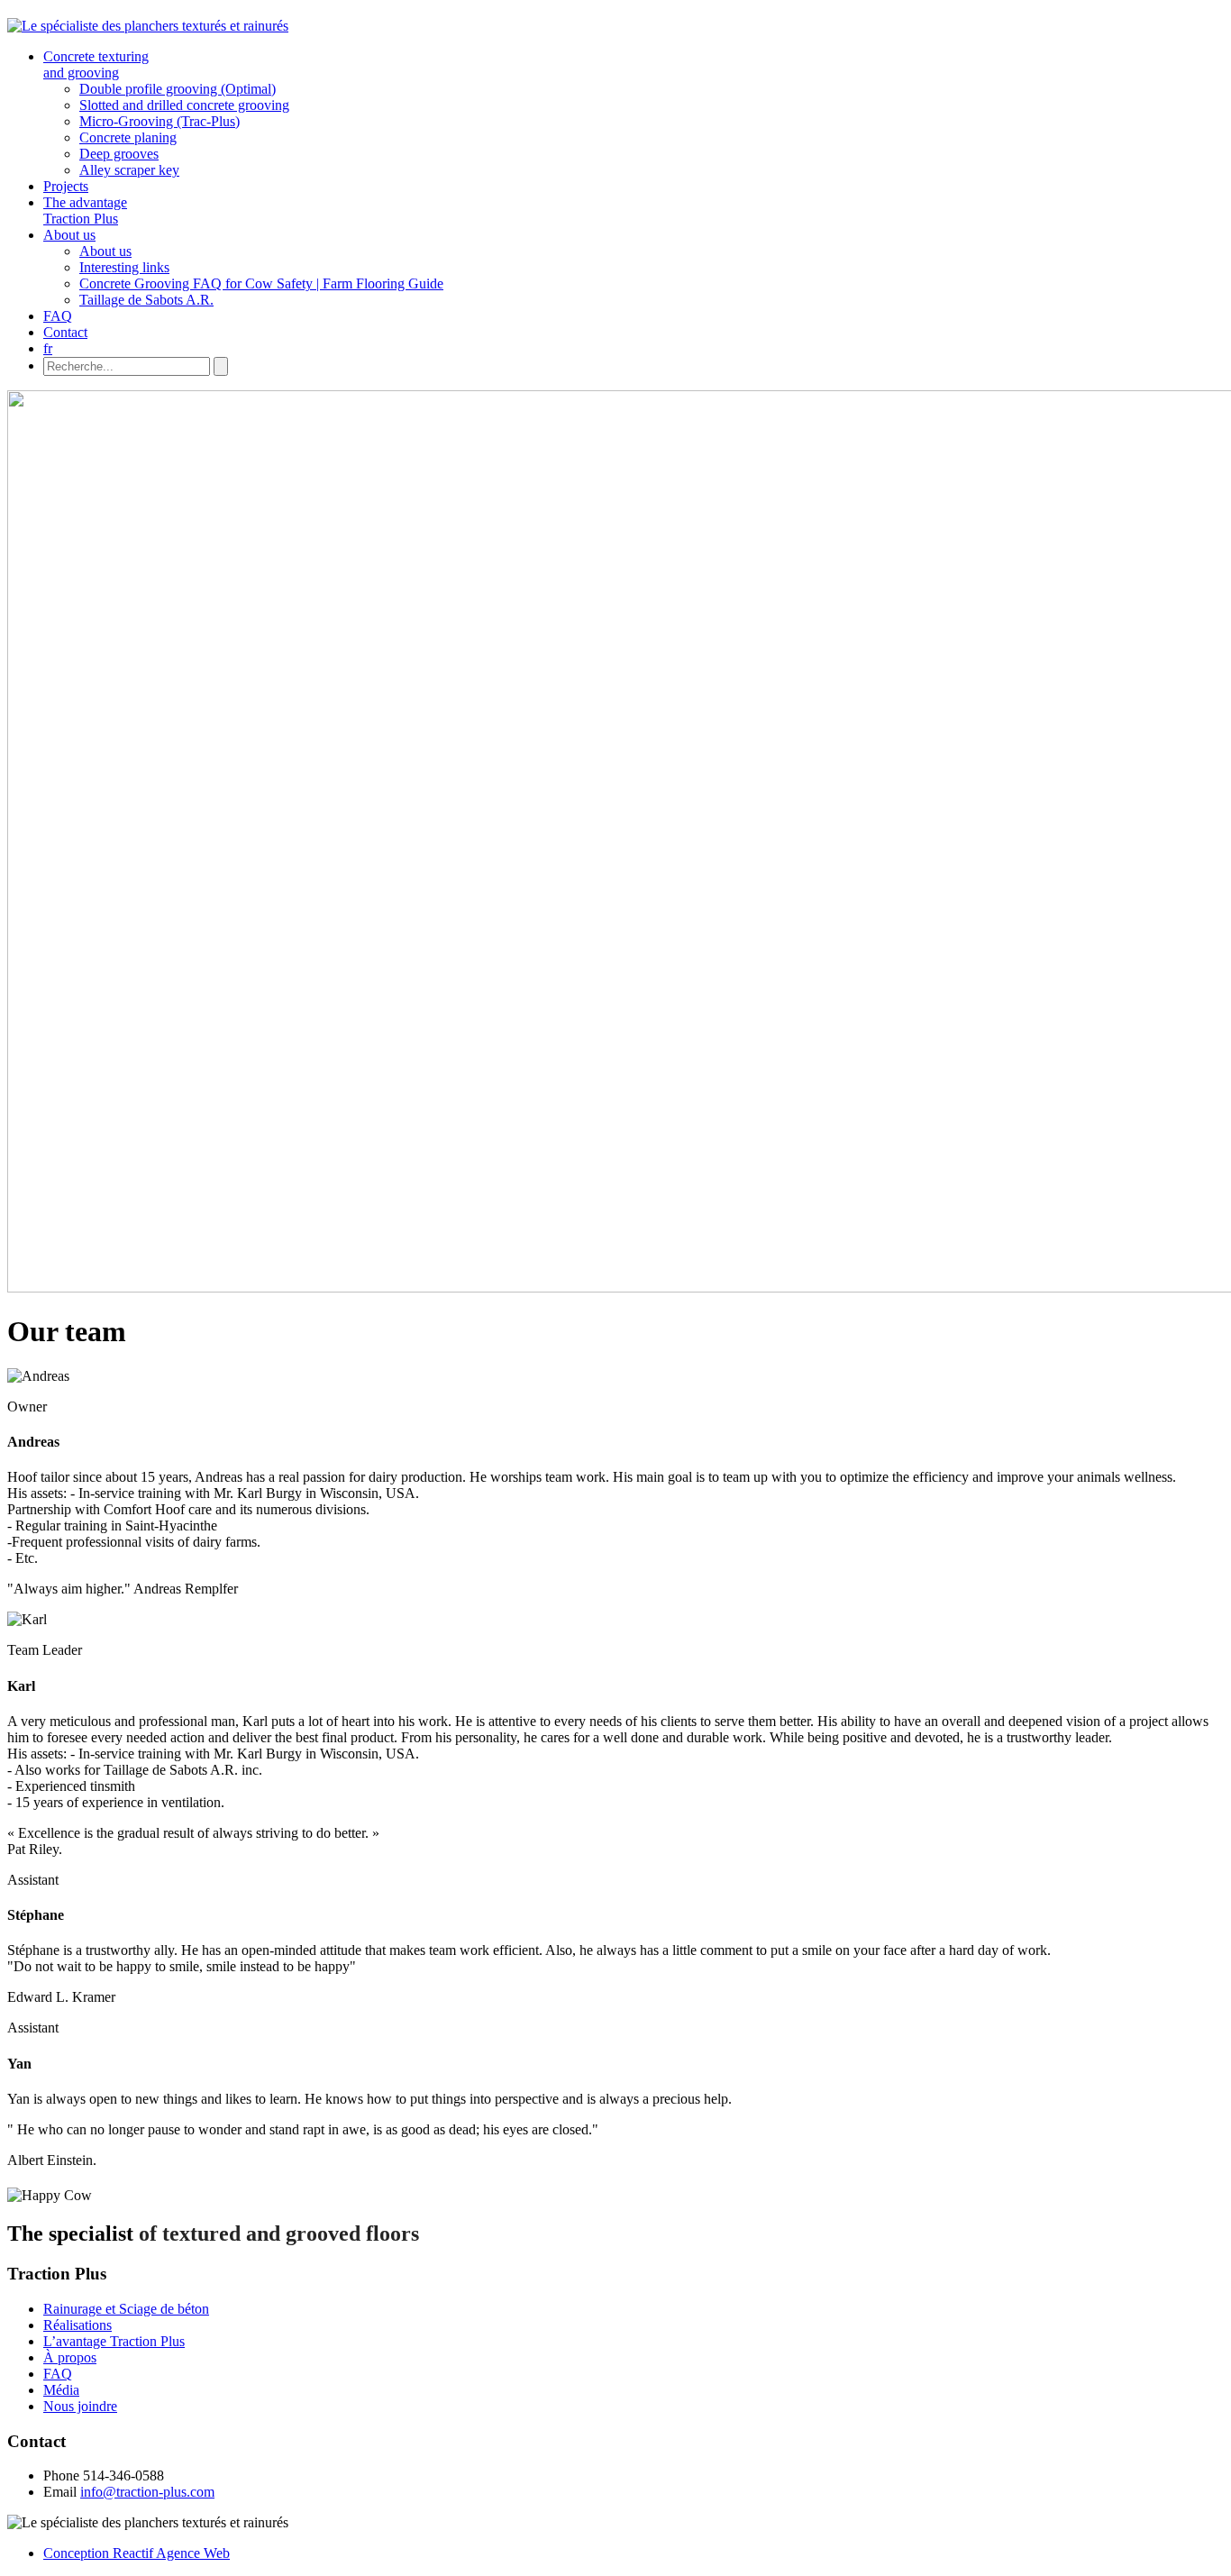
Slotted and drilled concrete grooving (184, 105)
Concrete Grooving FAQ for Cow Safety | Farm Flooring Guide (261, 283)
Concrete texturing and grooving (96, 64)
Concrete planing (128, 137)
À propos (70, 2357)
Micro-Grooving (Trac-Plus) (160, 121)
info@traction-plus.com (147, 2492)
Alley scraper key (129, 170)
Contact (65, 332)
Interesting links (124, 267)
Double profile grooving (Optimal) (178, 89)
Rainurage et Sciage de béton (126, 2309)
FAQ (58, 316)
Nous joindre (80, 2406)
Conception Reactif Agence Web (137, 2553)
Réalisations (78, 2325)
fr (48, 348)
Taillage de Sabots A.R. (146, 300)
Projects (66, 186)
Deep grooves (119, 154)
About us (69, 235)
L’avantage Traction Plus (114, 2341)
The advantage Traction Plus (85, 210)
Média (61, 2390)
